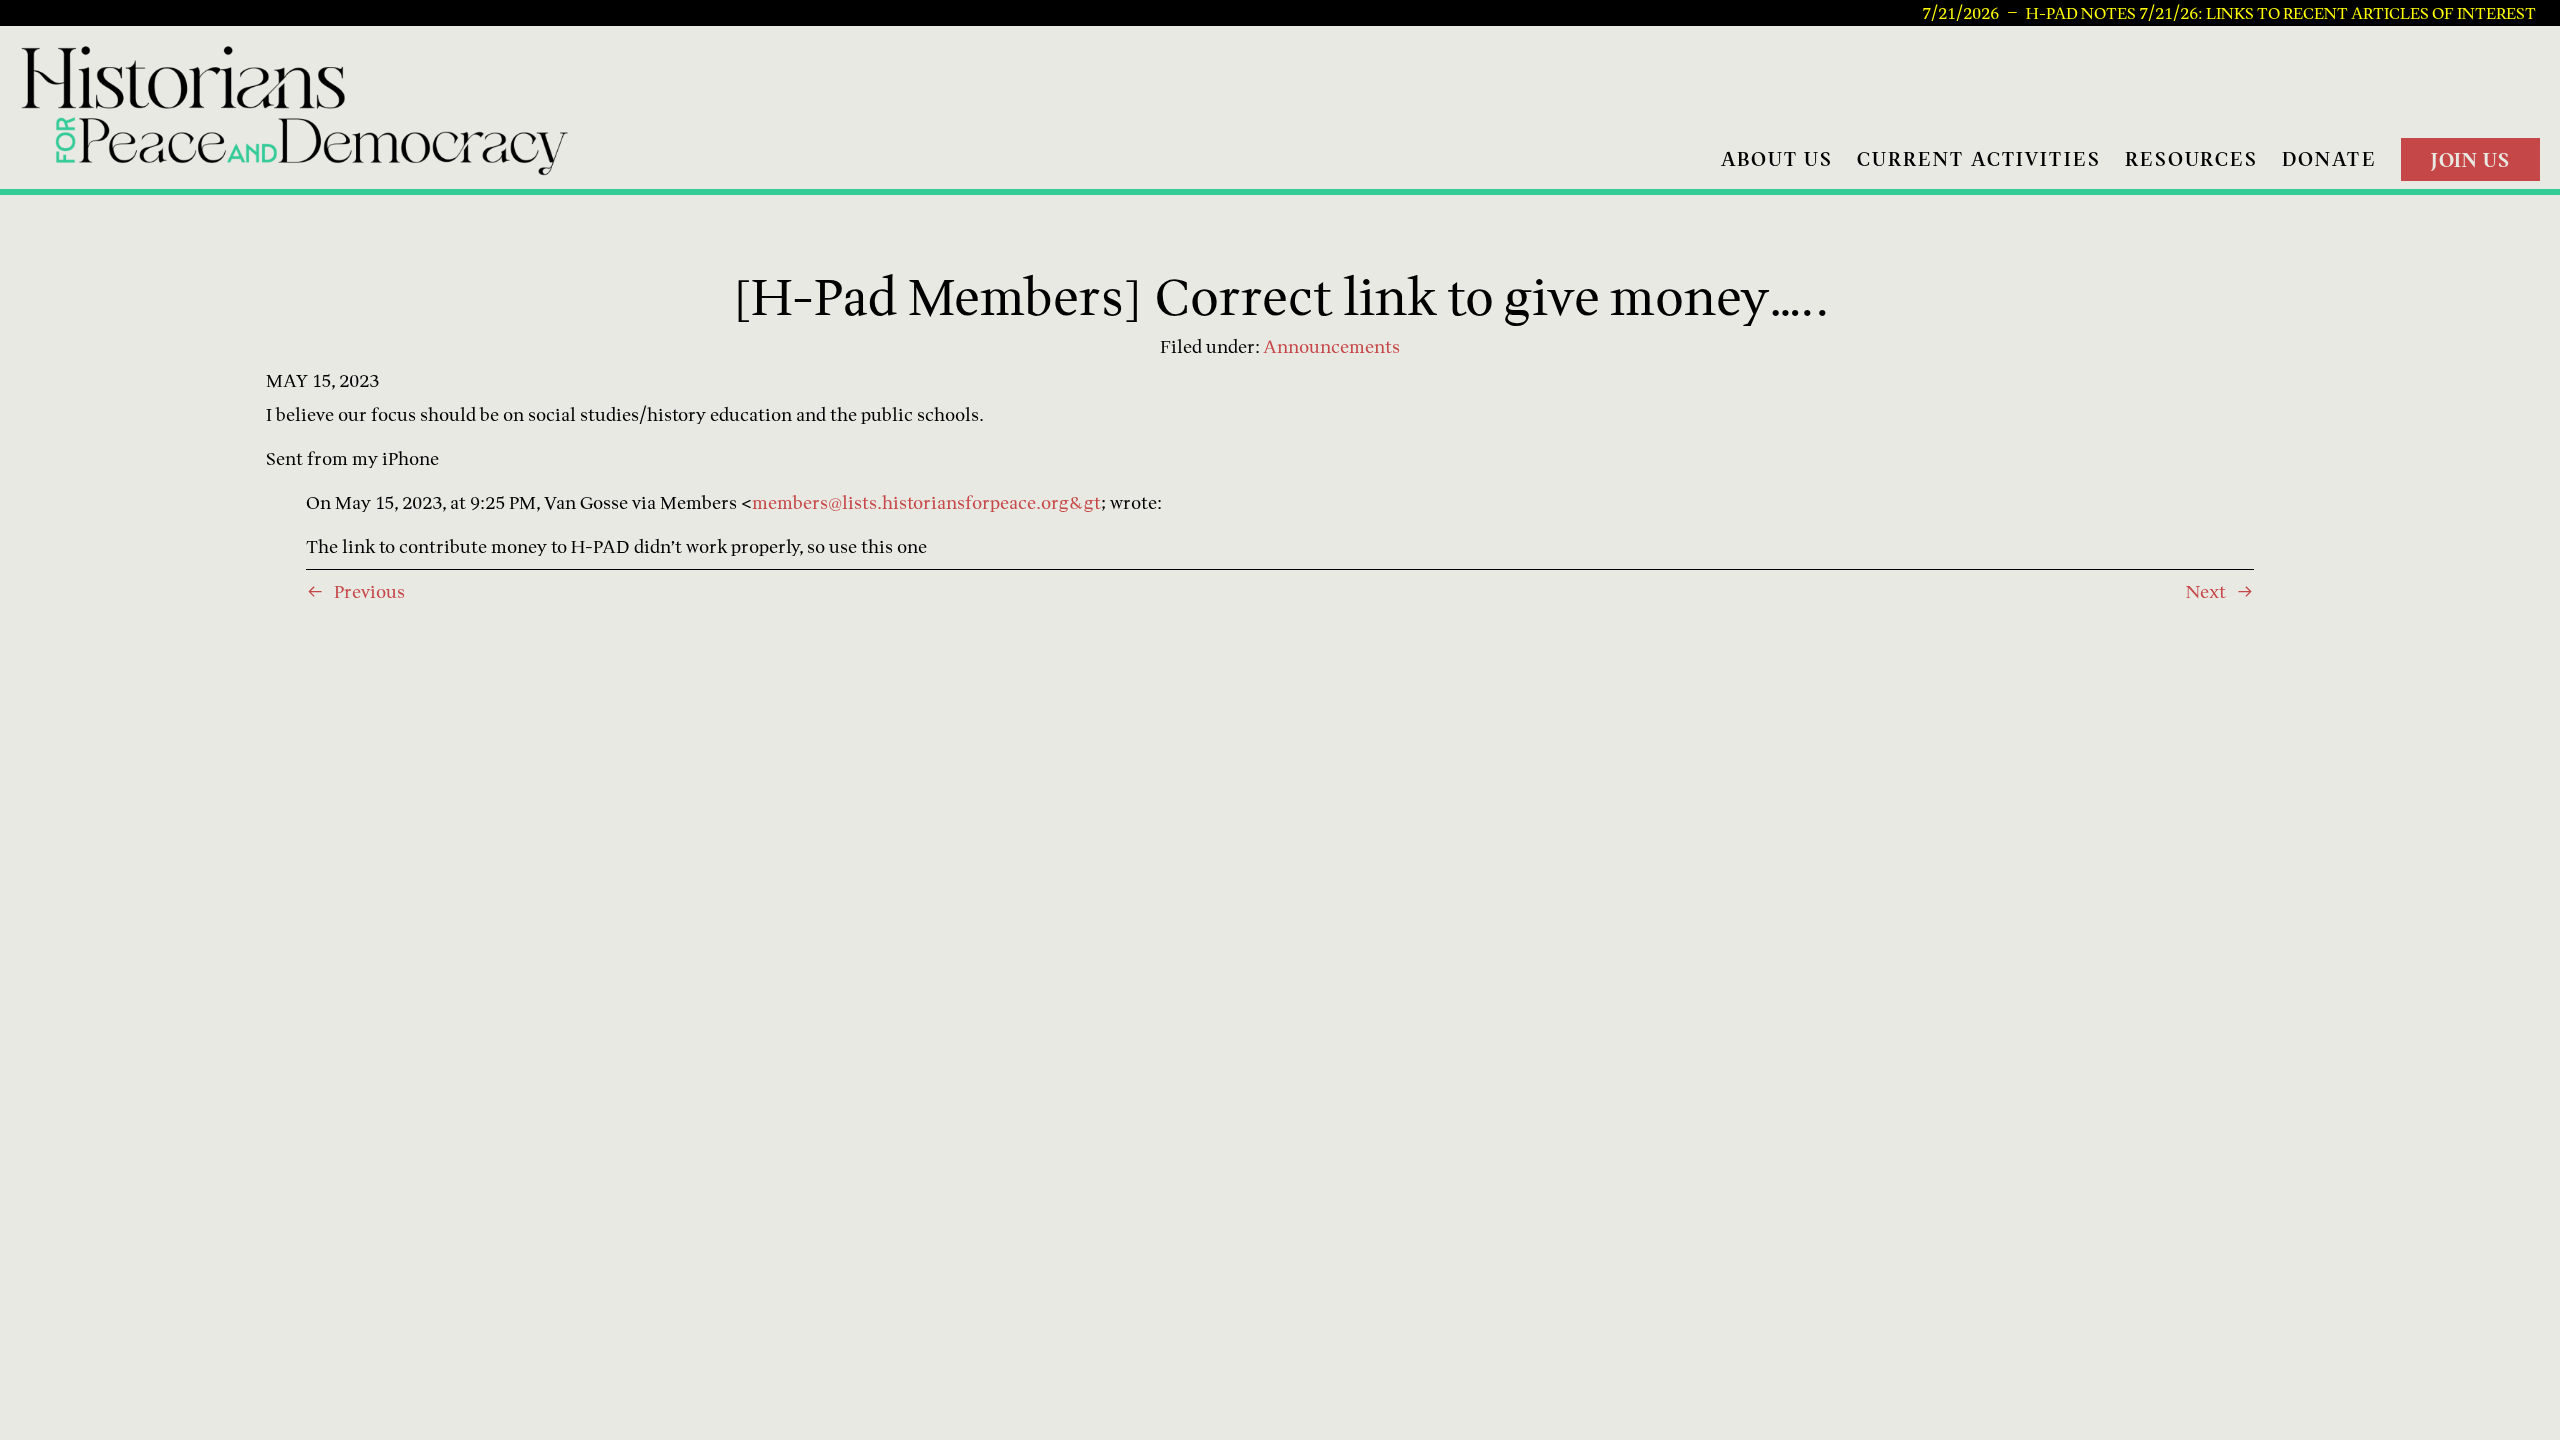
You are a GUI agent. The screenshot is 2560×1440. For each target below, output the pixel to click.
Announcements (1331, 346)
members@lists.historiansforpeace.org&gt (926, 502)
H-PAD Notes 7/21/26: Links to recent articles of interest (2281, 13)
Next (2206, 591)
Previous (369, 591)
